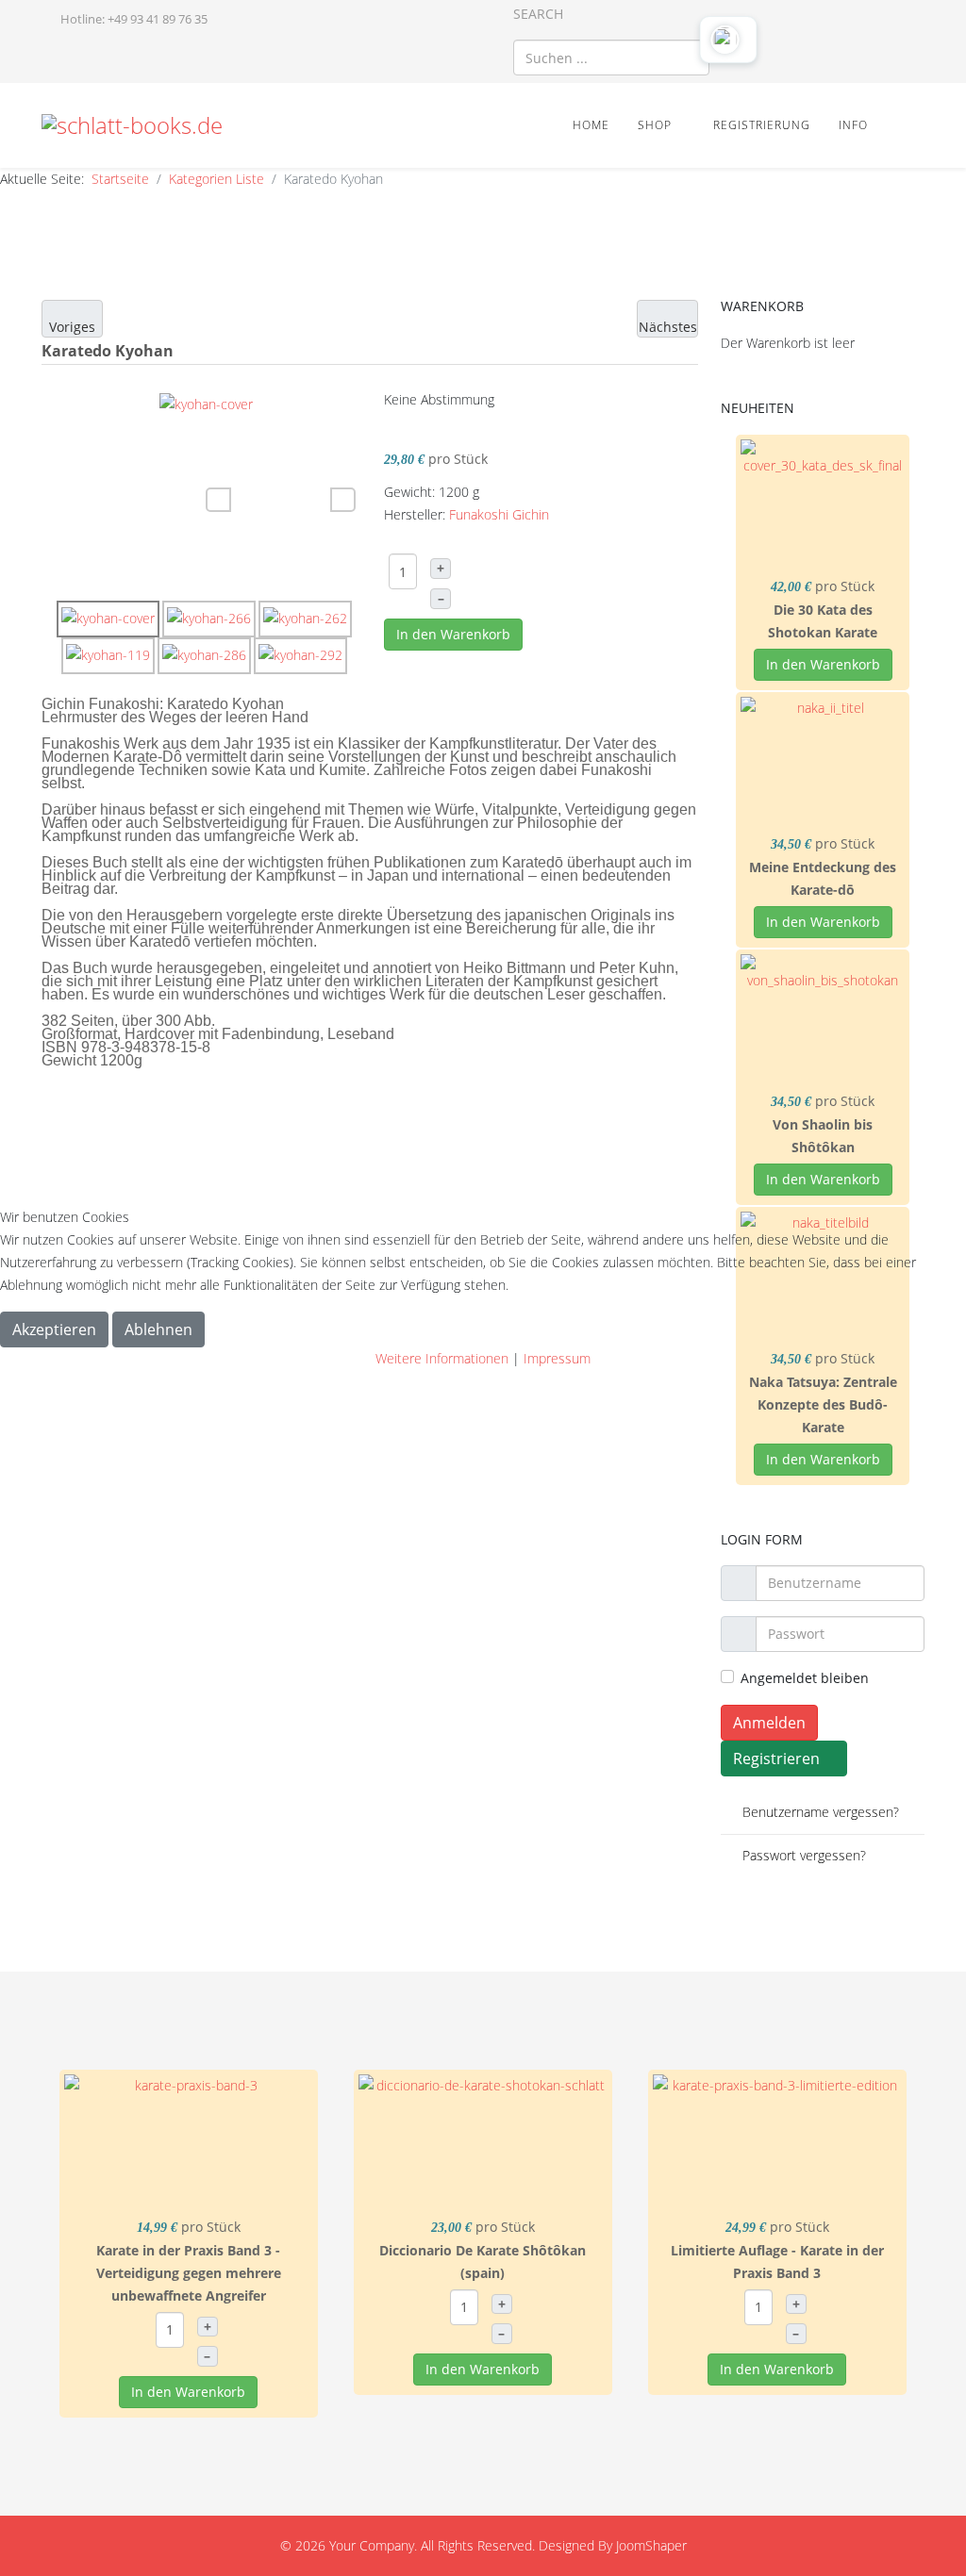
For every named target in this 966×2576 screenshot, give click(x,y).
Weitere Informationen (442, 1358)
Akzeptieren (54, 1329)
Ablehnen (158, 1329)
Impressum (557, 1358)
